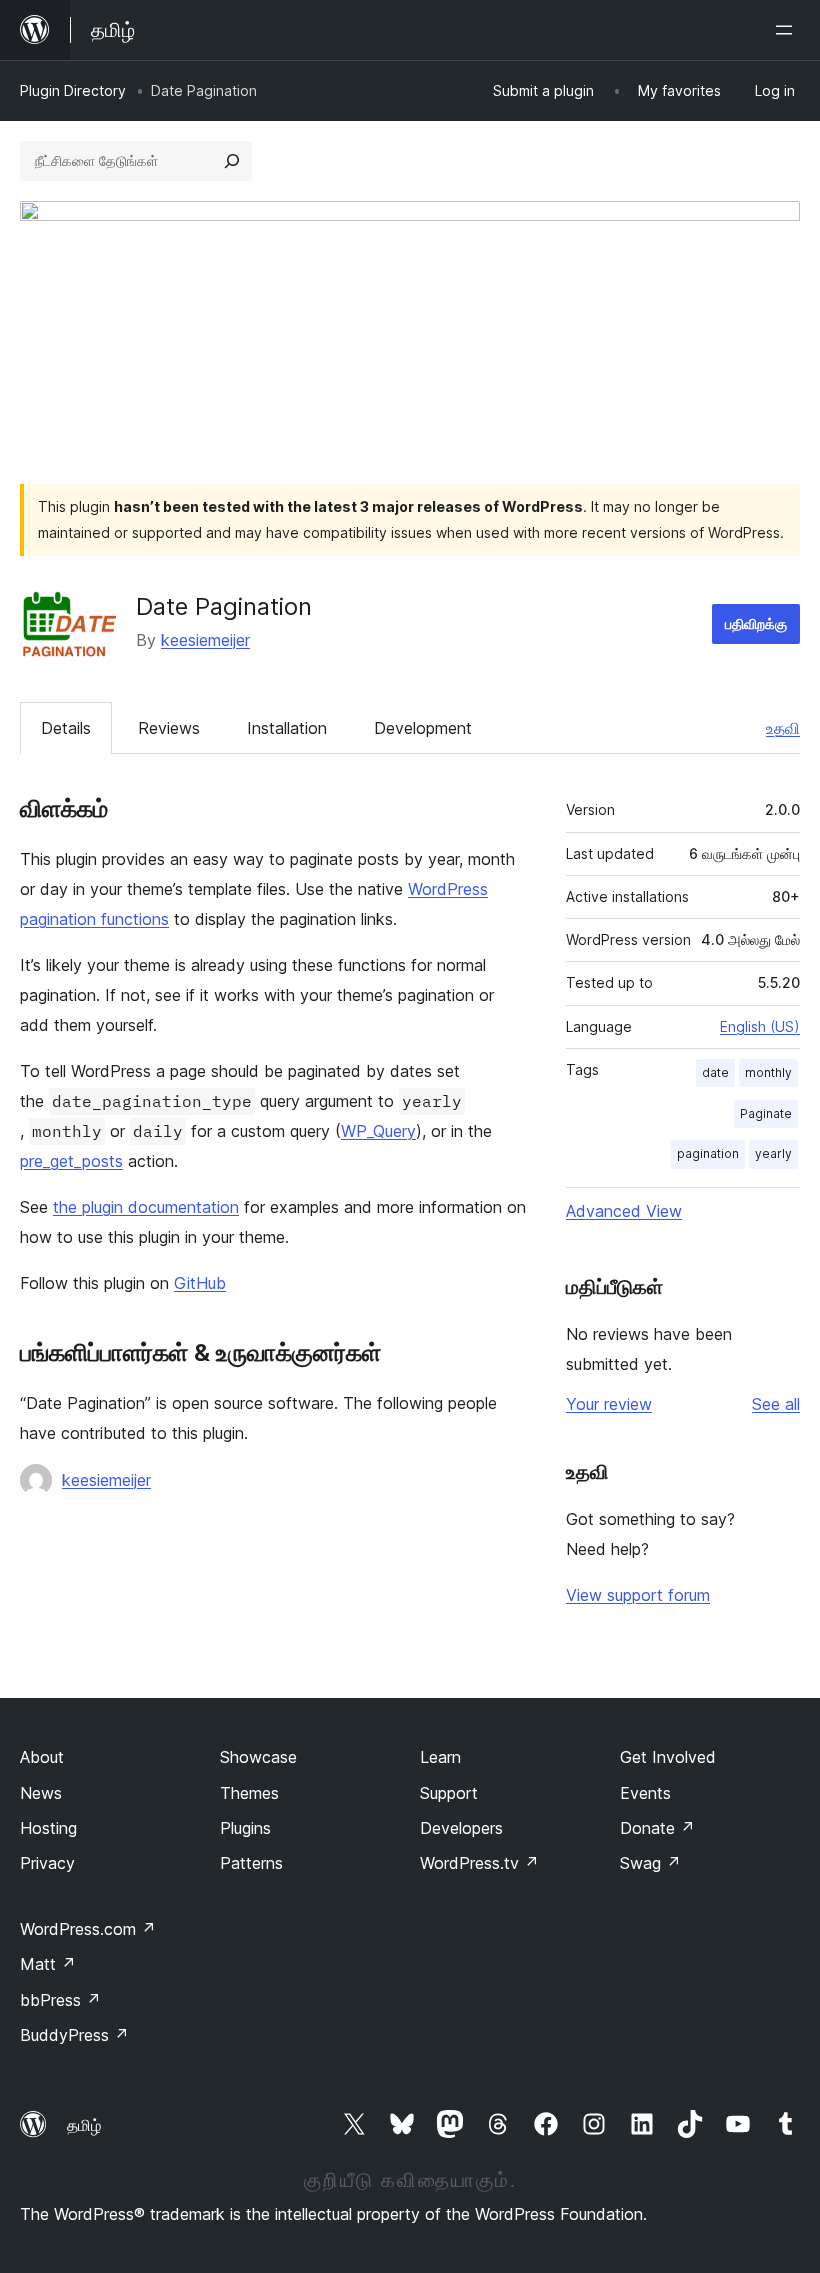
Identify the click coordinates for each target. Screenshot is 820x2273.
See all (776, 1404)
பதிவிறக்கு (756, 623)
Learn (440, 1757)
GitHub (200, 1283)
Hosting (48, 1828)
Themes (249, 1793)
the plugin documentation (146, 1207)
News (41, 1793)
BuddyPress (74, 2035)
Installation (287, 728)
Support (449, 1793)
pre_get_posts (71, 1161)
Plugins (245, 1828)
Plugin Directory (73, 90)
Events (645, 1793)
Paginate (766, 1113)
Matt (48, 1964)
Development (423, 728)
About (42, 1757)
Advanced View (624, 1211)
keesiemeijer (205, 640)
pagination (708, 1153)
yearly (773, 1153)
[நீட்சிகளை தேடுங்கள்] (232, 161)
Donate (657, 1828)
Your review (609, 1404)
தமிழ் (84, 2125)
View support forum (638, 1595)
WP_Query (378, 1131)
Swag (650, 1863)
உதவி (783, 728)
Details (66, 728)
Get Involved (668, 1757)
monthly (768, 1072)
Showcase (258, 1757)
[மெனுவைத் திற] (788, 30)
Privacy (47, 1863)
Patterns (251, 1863)
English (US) (760, 1026)
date (715, 1072)
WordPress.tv (479, 1863)
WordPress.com (88, 1929)
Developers (461, 1828)
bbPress (60, 2000)
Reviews (169, 728)
